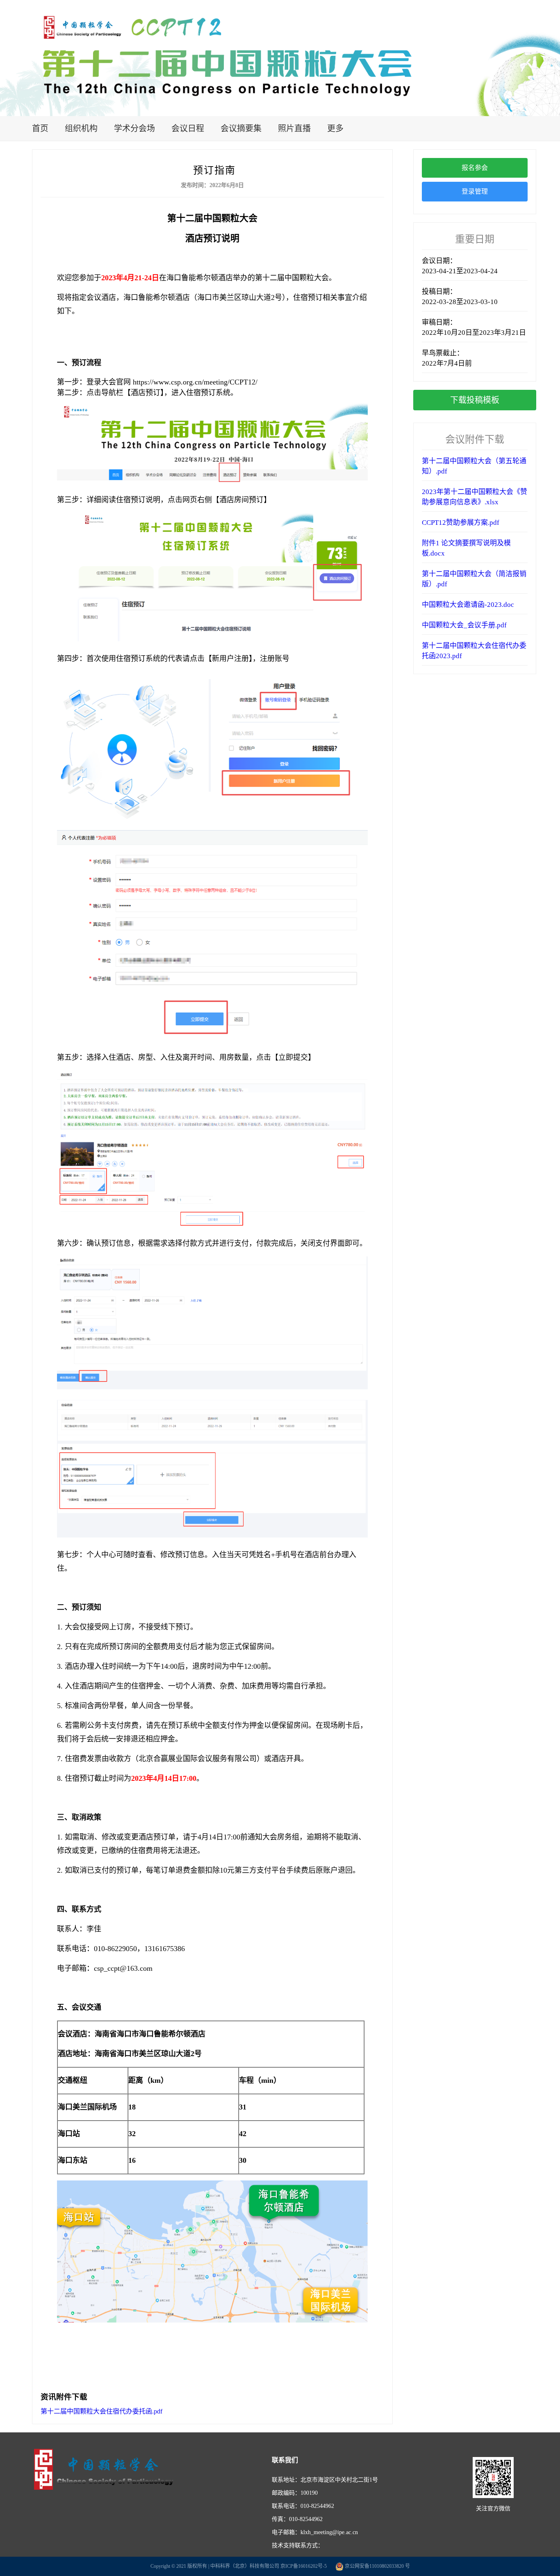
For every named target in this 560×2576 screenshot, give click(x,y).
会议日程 (188, 128)
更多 (335, 128)
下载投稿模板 (475, 400)
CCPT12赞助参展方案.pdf (461, 523)
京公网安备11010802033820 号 (377, 2566)
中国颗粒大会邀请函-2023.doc (468, 605)
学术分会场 (134, 128)
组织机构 (81, 128)
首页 (40, 128)
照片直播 (294, 128)
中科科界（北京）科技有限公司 (245, 2566)
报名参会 (475, 168)
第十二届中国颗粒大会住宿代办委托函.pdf (101, 2411)
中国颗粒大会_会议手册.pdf (464, 625)
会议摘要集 (241, 128)
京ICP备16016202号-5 (304, 2566)
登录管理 (475, 191)
